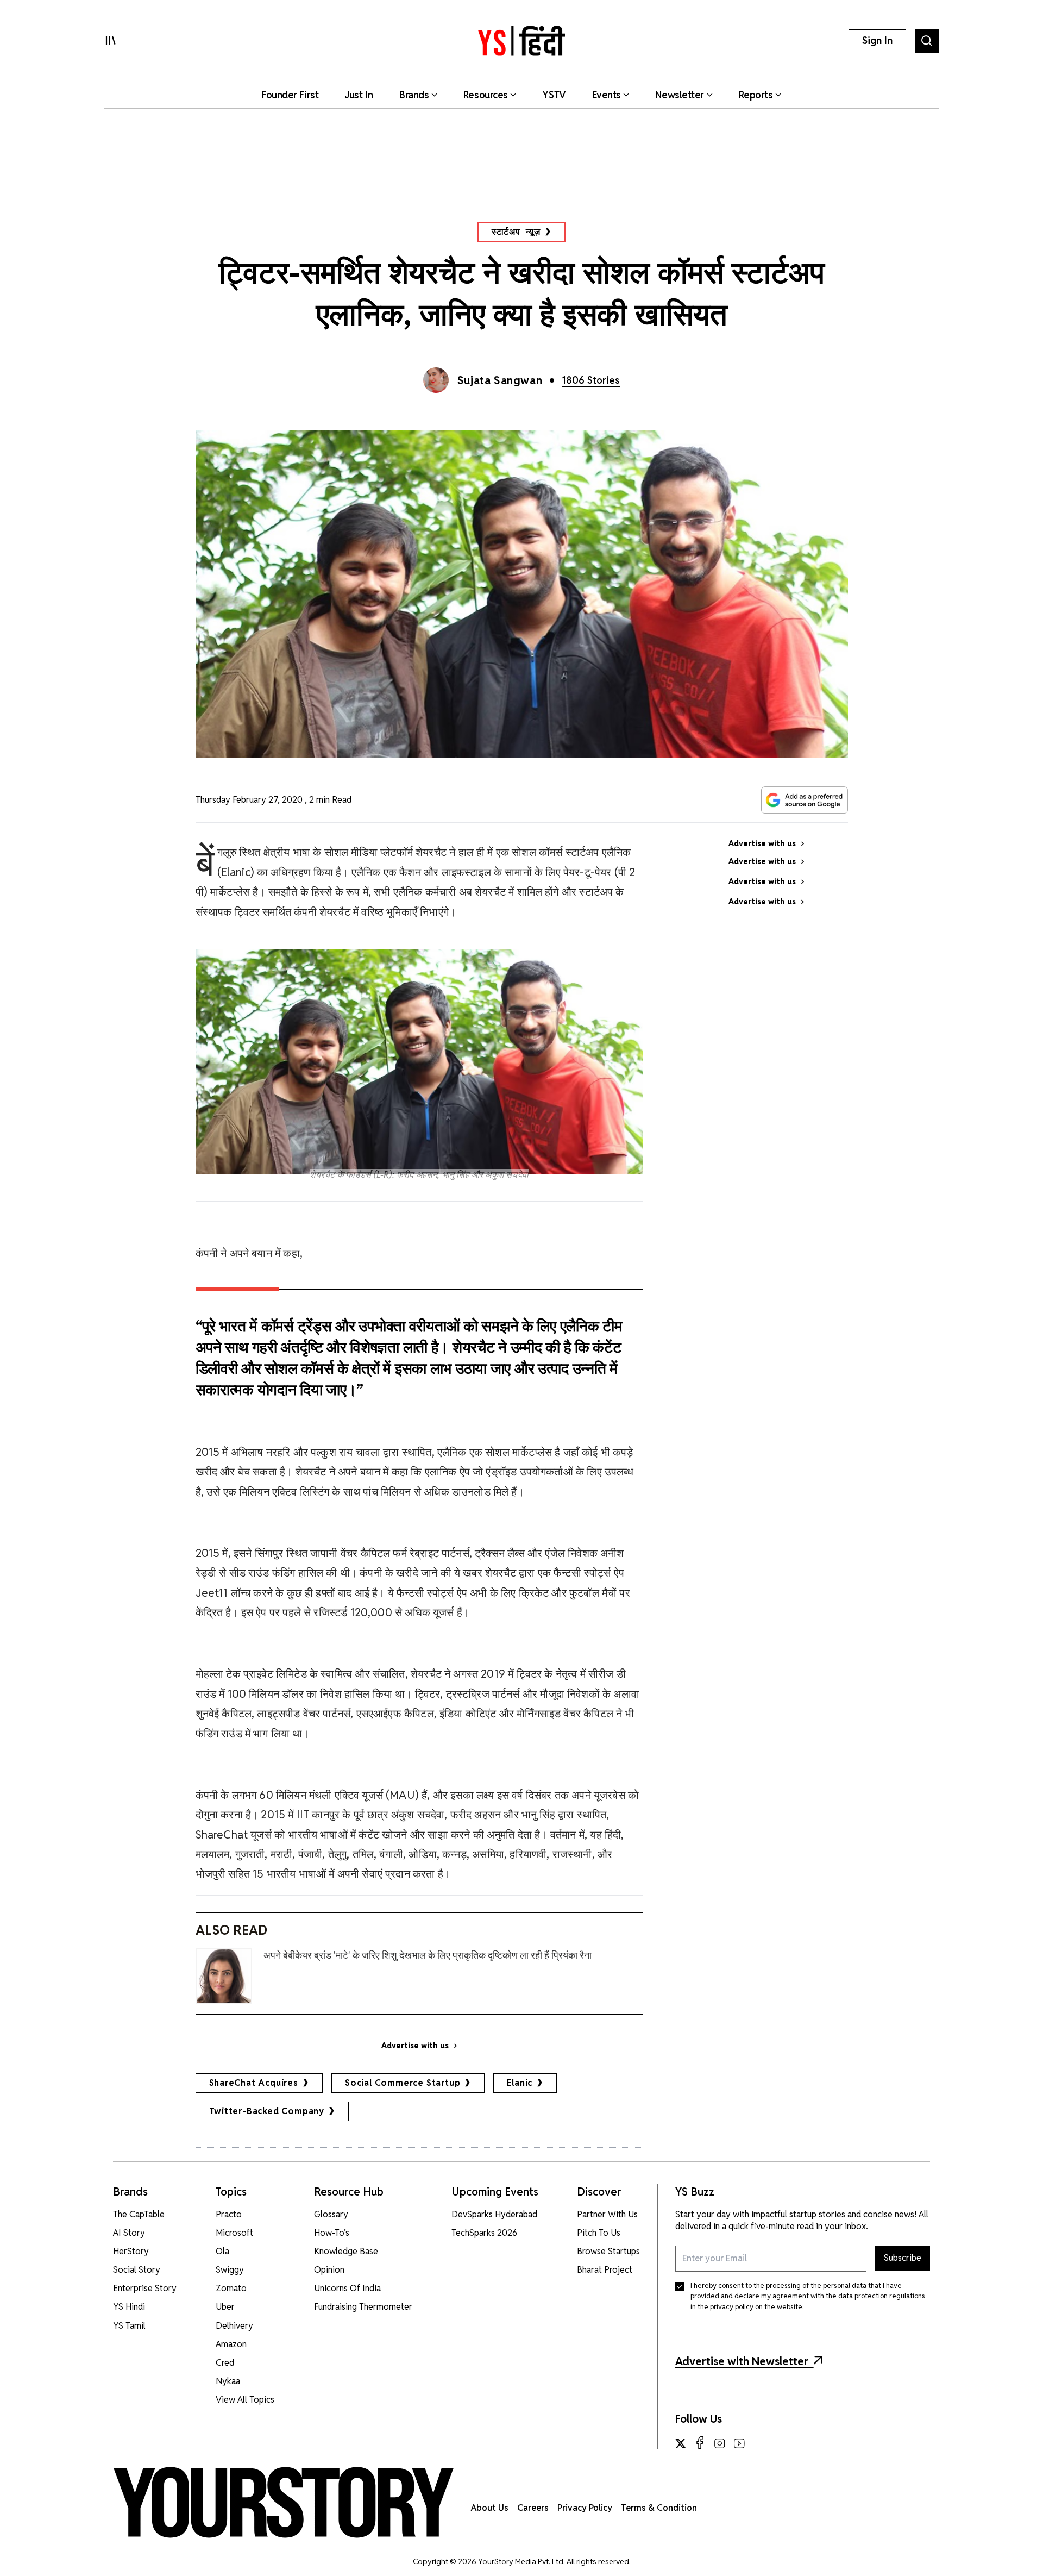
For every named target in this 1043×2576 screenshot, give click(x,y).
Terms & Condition (659, 2508)
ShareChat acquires (254, 2083)
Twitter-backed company (267, 2111)
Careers (533, 2508)
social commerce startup (403, 2083)
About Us (490, 2508)
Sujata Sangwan (500, 380)
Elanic (520, 2083)
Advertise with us (415, 2046)
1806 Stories (591, 380)
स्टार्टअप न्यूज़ (516, 232)
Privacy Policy (585, 2508)
